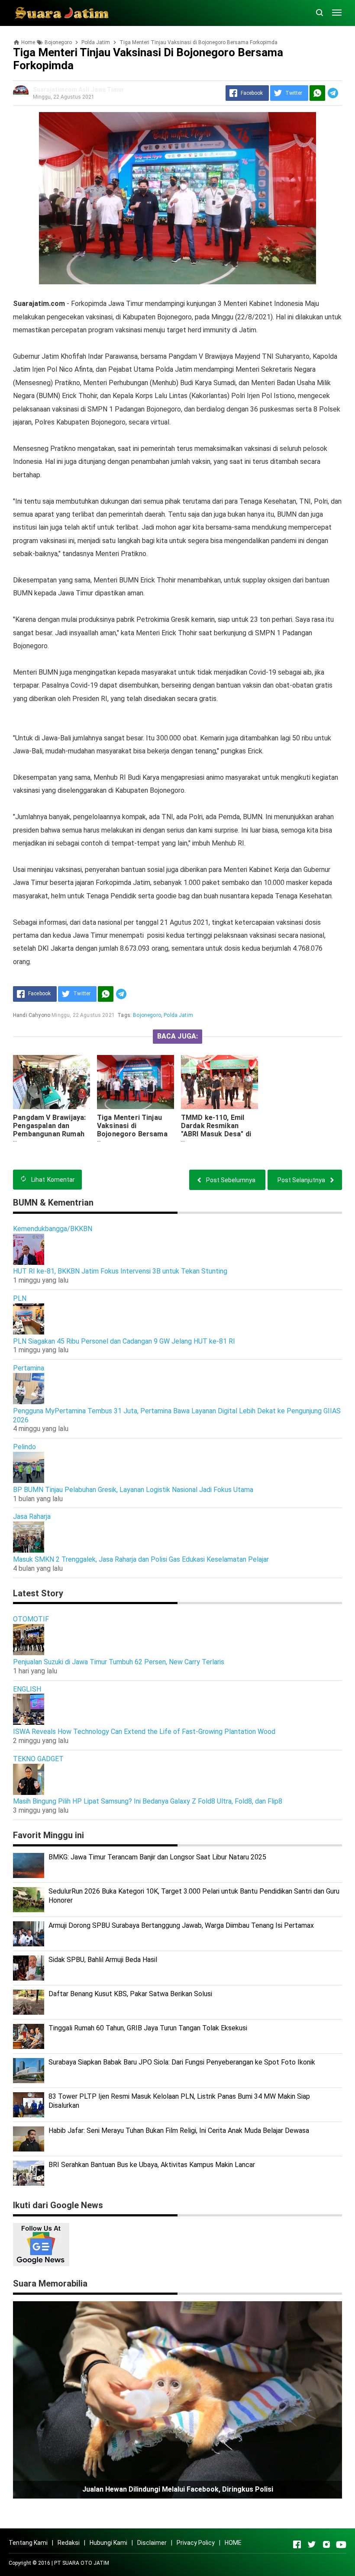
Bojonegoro (147, 1015)
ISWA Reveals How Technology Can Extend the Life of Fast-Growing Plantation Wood (144, 1732)
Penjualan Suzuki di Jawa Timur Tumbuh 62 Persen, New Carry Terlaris (119, 1662)
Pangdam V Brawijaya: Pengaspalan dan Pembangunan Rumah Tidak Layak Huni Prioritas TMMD (49, 1134)
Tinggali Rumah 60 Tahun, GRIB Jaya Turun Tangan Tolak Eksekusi (148, 2028)
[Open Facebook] (297, 2544)
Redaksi (69, 2543)
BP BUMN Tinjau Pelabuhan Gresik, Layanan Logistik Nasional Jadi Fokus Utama (133, 1490)
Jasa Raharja (32, 1516)
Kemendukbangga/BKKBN (53, 1229)
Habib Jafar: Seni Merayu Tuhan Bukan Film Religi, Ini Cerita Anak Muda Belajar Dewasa (179, 2131)
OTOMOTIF (31, 1619)
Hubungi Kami (108, 2543)
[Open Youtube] (341, 2544)
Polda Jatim (178, 1015)
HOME (233, 2543)
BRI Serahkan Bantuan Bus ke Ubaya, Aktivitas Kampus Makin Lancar (152, 2165)
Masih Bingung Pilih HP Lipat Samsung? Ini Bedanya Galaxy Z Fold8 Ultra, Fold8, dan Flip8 (148, 1801)
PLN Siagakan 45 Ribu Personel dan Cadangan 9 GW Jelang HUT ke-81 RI (124, 1341)
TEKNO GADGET (38, 1759)
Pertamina (29, 1368)
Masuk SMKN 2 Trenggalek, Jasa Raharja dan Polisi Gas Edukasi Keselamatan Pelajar (141, 1559)
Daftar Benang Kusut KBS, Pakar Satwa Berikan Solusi (130, 1994)
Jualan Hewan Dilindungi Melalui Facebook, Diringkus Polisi (178, 2489)
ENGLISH (27, 1689)
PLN (20, 1298)
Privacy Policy (196, 2543)
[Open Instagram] (326, 2544)
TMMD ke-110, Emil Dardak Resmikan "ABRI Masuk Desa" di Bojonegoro (216, 1130)
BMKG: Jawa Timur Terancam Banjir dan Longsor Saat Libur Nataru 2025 (157, 1857)
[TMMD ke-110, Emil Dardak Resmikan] (219, 1082)
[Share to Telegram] (333, 93)
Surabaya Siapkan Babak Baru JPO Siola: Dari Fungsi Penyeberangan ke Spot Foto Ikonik (182, 2062)
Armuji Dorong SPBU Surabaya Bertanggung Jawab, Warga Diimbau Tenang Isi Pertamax (181, 1925)
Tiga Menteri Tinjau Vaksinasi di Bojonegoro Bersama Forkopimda (132, 1130)
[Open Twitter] (312, 2544)
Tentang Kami (28, 2543)
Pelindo (24, 1447)
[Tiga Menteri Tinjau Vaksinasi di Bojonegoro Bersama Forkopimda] (136, 1082)
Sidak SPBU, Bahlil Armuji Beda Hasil (103, 1960)
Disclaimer (152, 2543)
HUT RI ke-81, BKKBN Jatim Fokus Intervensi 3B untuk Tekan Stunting (120, 1271)
